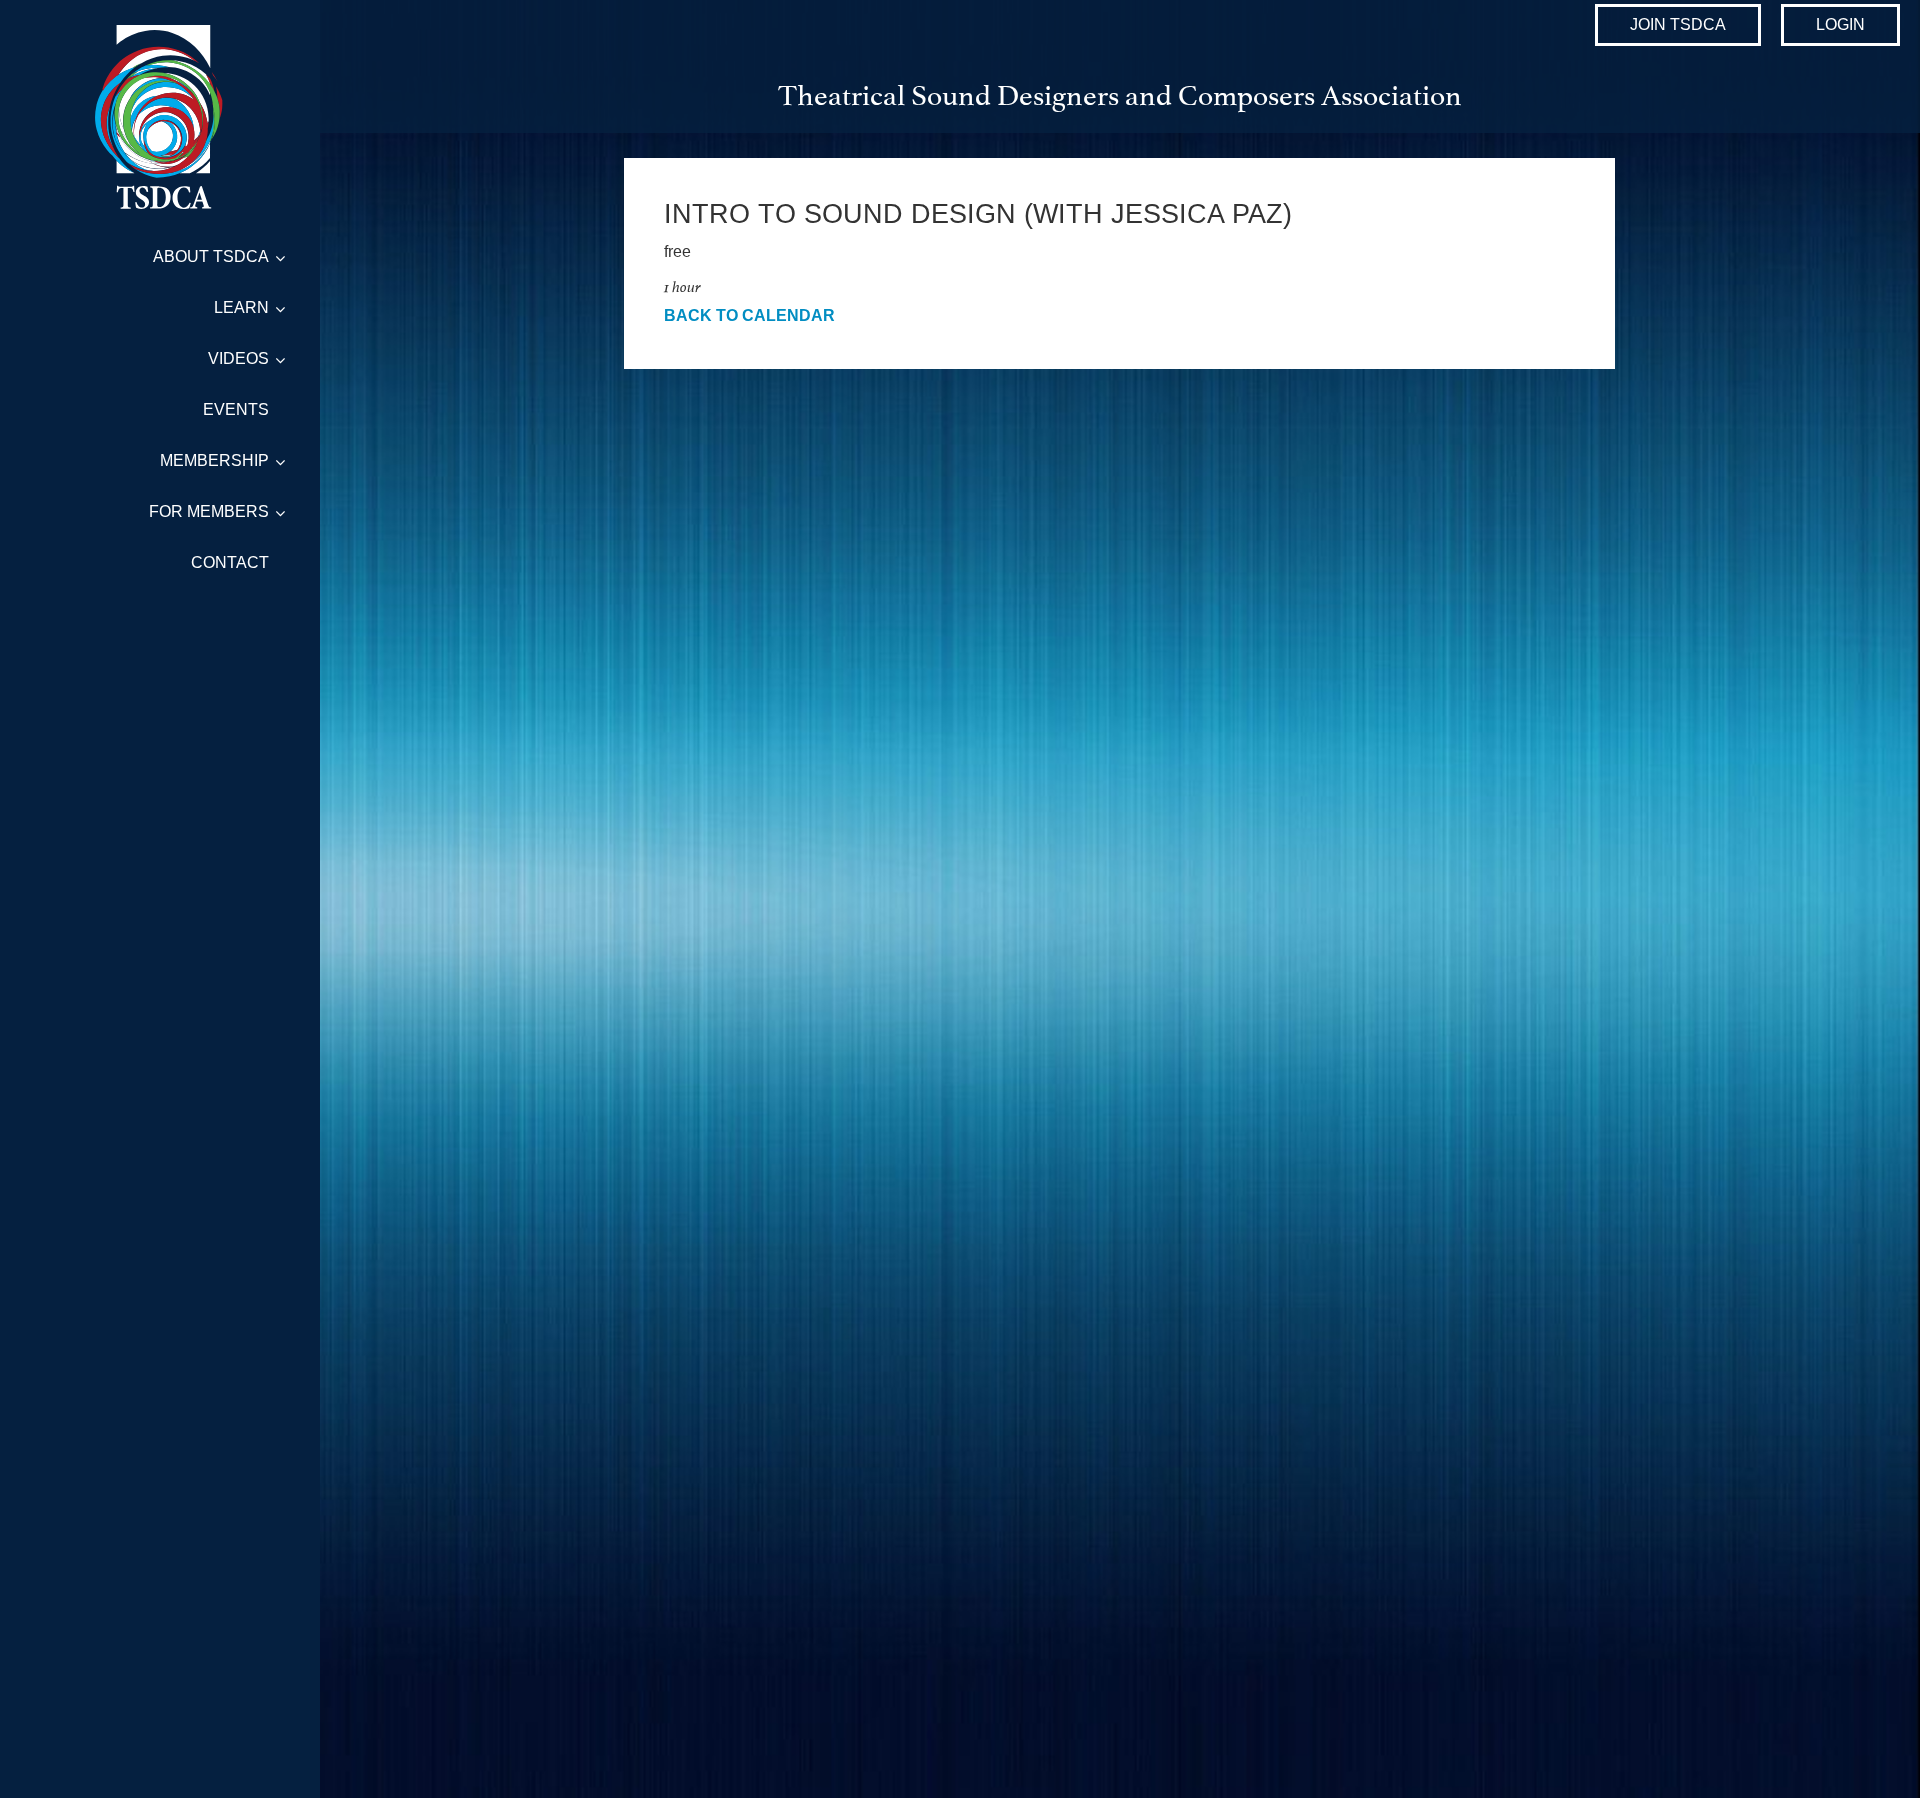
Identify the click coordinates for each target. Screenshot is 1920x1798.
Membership (214, 460)
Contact (230, 562)
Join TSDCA (1678, 24)
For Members (209, 511)
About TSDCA (211, 256)
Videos (238, 358)
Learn (241, 307)
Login (1840, 24)
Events (236, 409)
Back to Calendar (749, 315)
